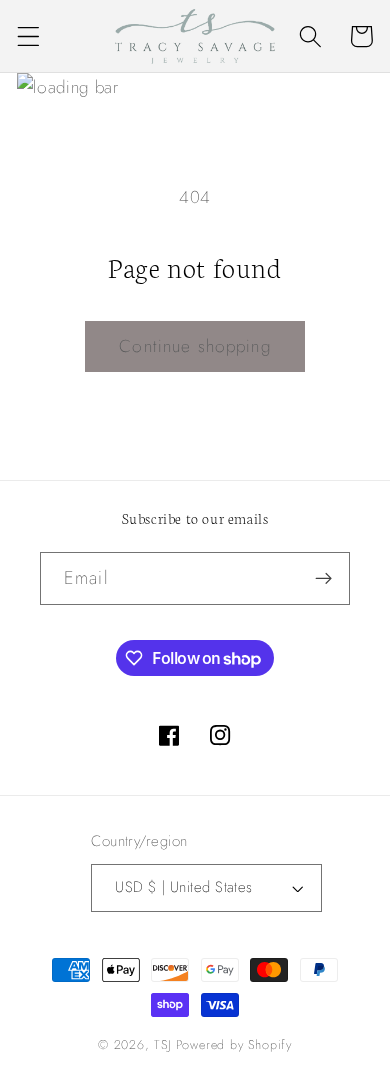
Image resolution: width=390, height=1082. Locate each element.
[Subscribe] (323, 579)
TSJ (162, 1044)
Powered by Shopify (234, 1044)
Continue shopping (195, 346)
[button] (28, 36)
